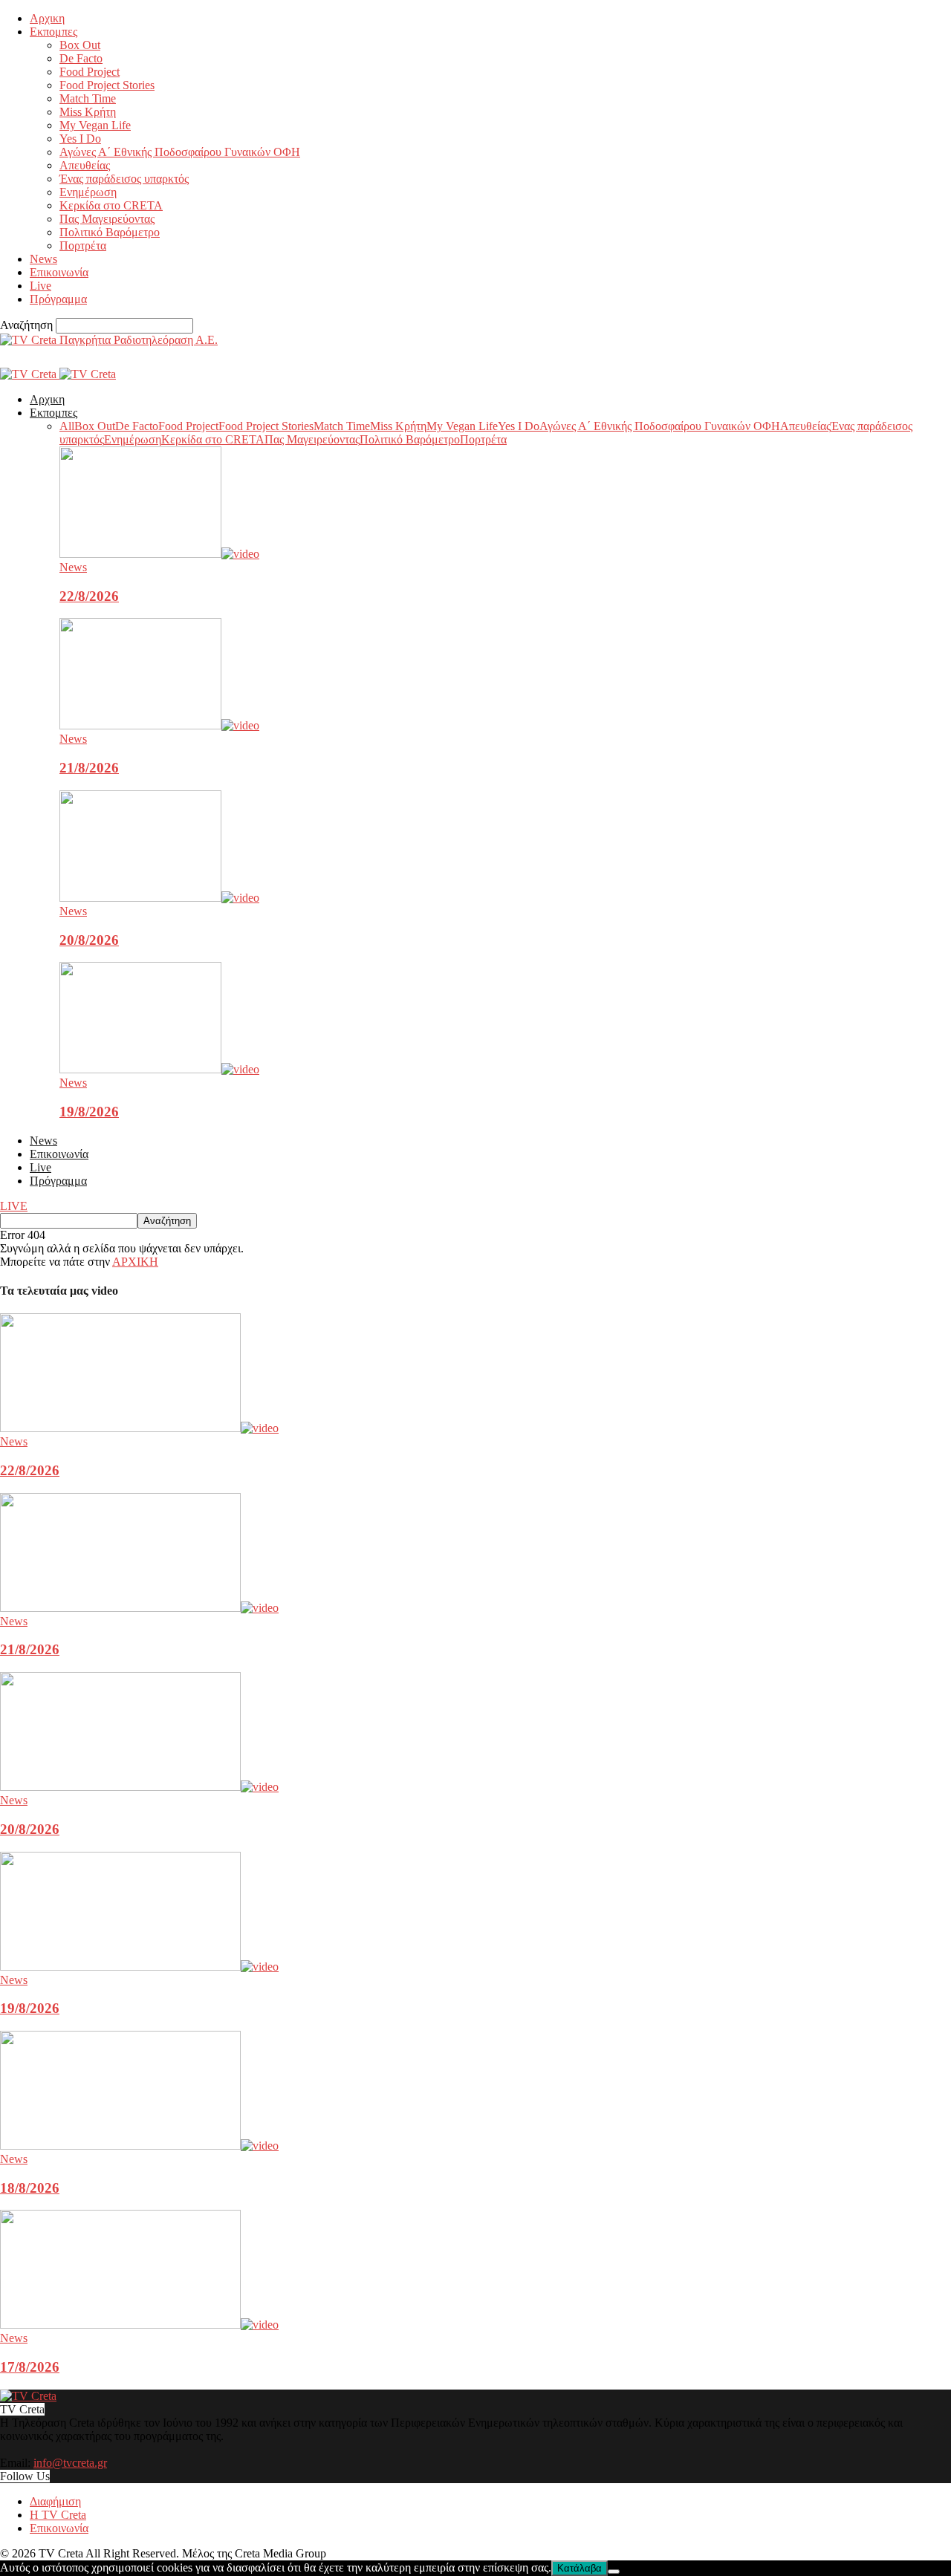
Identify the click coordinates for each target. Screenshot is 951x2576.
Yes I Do (80, 139)
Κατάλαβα (580, 2568)
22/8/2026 (89, 596)
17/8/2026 (30, 2367)
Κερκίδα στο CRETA (111, 205)
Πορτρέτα (83, 245)
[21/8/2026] (159, 725)
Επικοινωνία (59, 272)
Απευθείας (85, 165)
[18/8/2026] (139, 2146)
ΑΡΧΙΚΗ (135, 1262)
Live (40, 286)
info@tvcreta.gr (70, 2463)
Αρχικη (47, 18)
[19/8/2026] (159, 1069)
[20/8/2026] (159, 898)
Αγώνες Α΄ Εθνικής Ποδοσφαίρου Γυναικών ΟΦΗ (180, 152)
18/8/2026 (30, 2188)
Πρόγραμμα (58, 299)
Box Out (80, 45)
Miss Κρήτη (88, 112)
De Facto (81, 58)
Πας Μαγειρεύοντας (107, 219)
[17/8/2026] (139, 2325)
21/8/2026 (89, 768)
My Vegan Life (95, 125)
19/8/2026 (89, 1112)
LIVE (14, 1206)
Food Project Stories (107, 85)
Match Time (88, 98)
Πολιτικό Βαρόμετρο (110, 232)
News (43, 259)
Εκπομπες (53, 32)
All (67, 426)
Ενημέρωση (88, 192)
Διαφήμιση (55, 2501)
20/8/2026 (89, 940)
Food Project (90, 72)
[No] (614, 2572)
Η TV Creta (58, 2515)
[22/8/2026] (159, 554)
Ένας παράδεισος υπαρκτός (124, 179)
